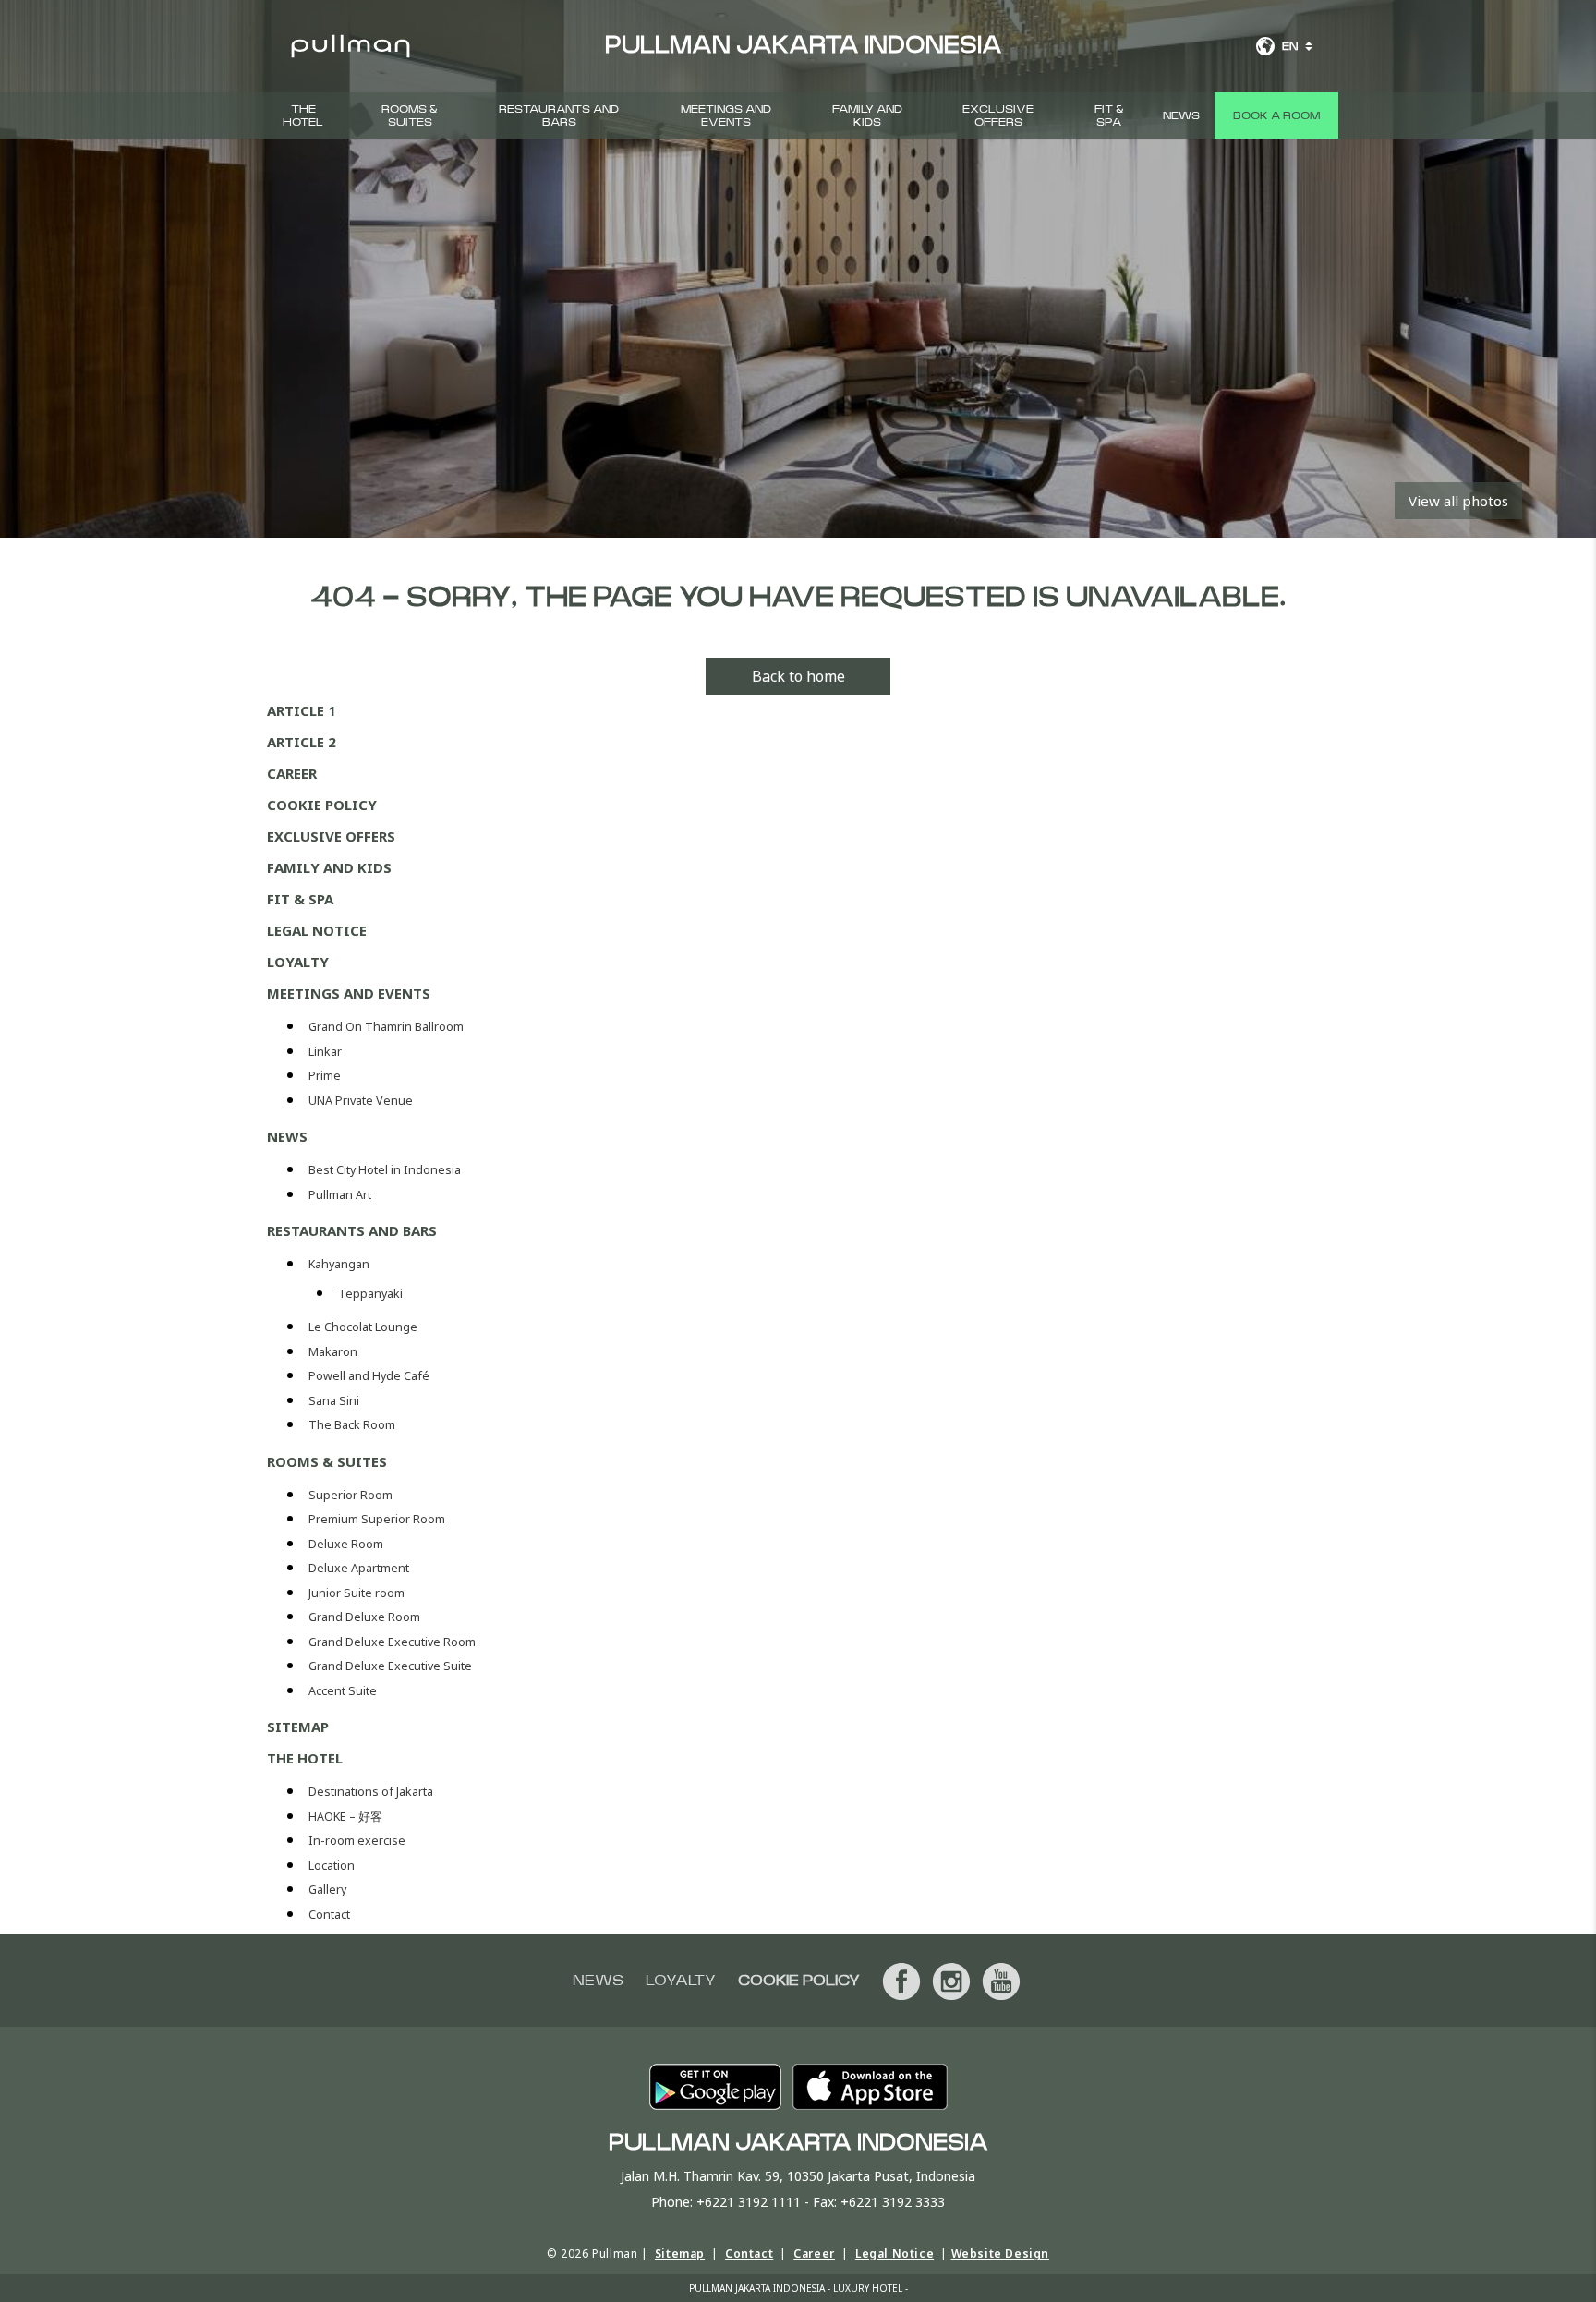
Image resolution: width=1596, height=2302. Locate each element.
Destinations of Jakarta (371, 1792)
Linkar (325, 1052)
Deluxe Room (347, 1544)
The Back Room (352, 1425)
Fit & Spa (1109, 115)
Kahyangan (339, 1264)
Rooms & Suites (410, 115)
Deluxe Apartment (360, 1568)
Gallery (327, 1890)
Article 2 (302, 742)
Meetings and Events (726, 115)
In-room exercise (357, 1841)
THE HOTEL (303, 115)
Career (292, 773)
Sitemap (298, 1726)
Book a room (1276, 115)
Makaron (333, 1352)
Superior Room (352, 1495)
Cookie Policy (322, 805)
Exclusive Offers (998, 115)
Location (332, 1866)
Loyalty (298, 962)
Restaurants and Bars (559, 115)
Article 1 (302, 710)
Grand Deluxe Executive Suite (392, 1666)
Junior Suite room (357, 1593)
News (1181, 115)
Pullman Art (340, 1195)
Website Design (1000, 2254)
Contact (329, 1914)
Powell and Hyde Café (369, 1376)
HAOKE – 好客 (345, 1817)
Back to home (798, 676)
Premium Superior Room (378, 1519)
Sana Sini (334, 1401)
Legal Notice (317, 930)
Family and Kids (867, 115)
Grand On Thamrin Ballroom (386, 1027)
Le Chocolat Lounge (363, 1327)
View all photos (1458, 501)
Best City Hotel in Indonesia (385, 1170)
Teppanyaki (370, 1294)
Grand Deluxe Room (366, 1617)
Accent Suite (343, 1691)
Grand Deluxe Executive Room (393, 1642)
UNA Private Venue (361, 1101)
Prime (325, 1076)
